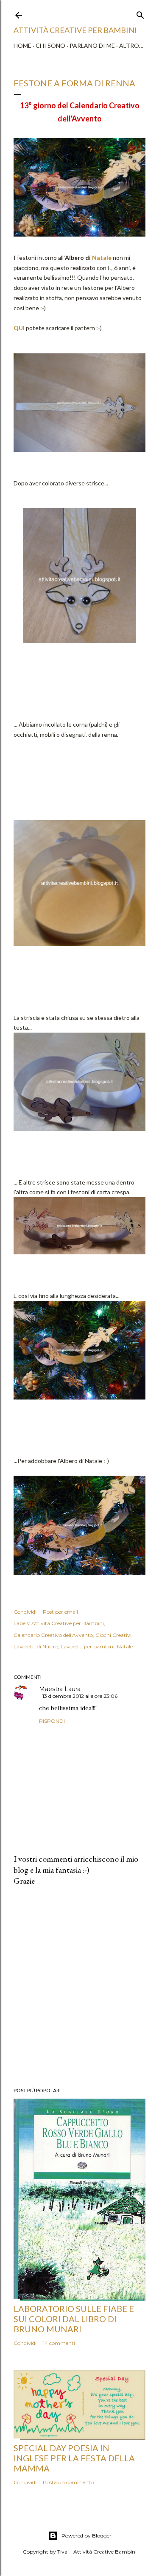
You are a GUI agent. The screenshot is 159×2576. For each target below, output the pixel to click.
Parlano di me (92, 45)
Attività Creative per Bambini (68, 1623)
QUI (19, 328)
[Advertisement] (79, 1987)
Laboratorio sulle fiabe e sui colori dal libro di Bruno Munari (74, 2319)
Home (22, 45)
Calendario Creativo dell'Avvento (53, 1635)
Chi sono (50, 45)
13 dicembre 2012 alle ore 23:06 (80, 1696)
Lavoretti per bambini (88, 1646)
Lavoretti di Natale (36, 1646)
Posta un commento (68, 2482)
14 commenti (59, 2343)
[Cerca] (140, 13)
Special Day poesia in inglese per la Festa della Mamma (74, 2458)
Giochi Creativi (113, 1635)
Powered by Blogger (86, 2536)
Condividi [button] (25, 1612)
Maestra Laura (60, 1689)
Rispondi (52, 1721)
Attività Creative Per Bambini (75, 30)
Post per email (60, 1612)
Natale (102, 258)
